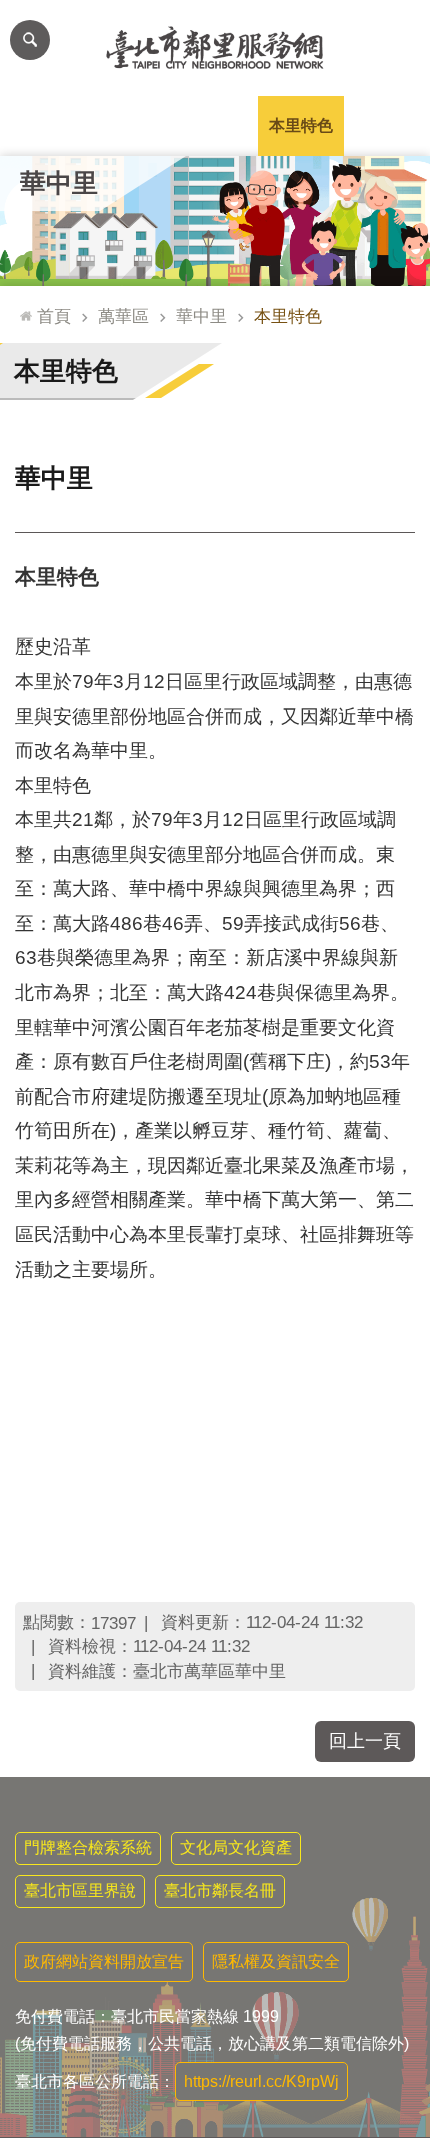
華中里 (201, 316)
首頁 (54, 316)
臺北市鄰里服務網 (215, 48)
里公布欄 (43, 125)
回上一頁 (365, 1741)
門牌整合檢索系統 (88, 1847)
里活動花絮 (387, 125)
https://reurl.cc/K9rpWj (261, 2081)
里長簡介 (129, 125)
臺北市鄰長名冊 (220, 1890)
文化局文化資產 (236, 1847)
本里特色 (301, 125)
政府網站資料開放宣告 (104, 1961)
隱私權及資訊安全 (276, 1961)
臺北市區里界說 (80, 1890)
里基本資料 (215, 125)
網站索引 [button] (30, 40)
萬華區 (123, 316)
